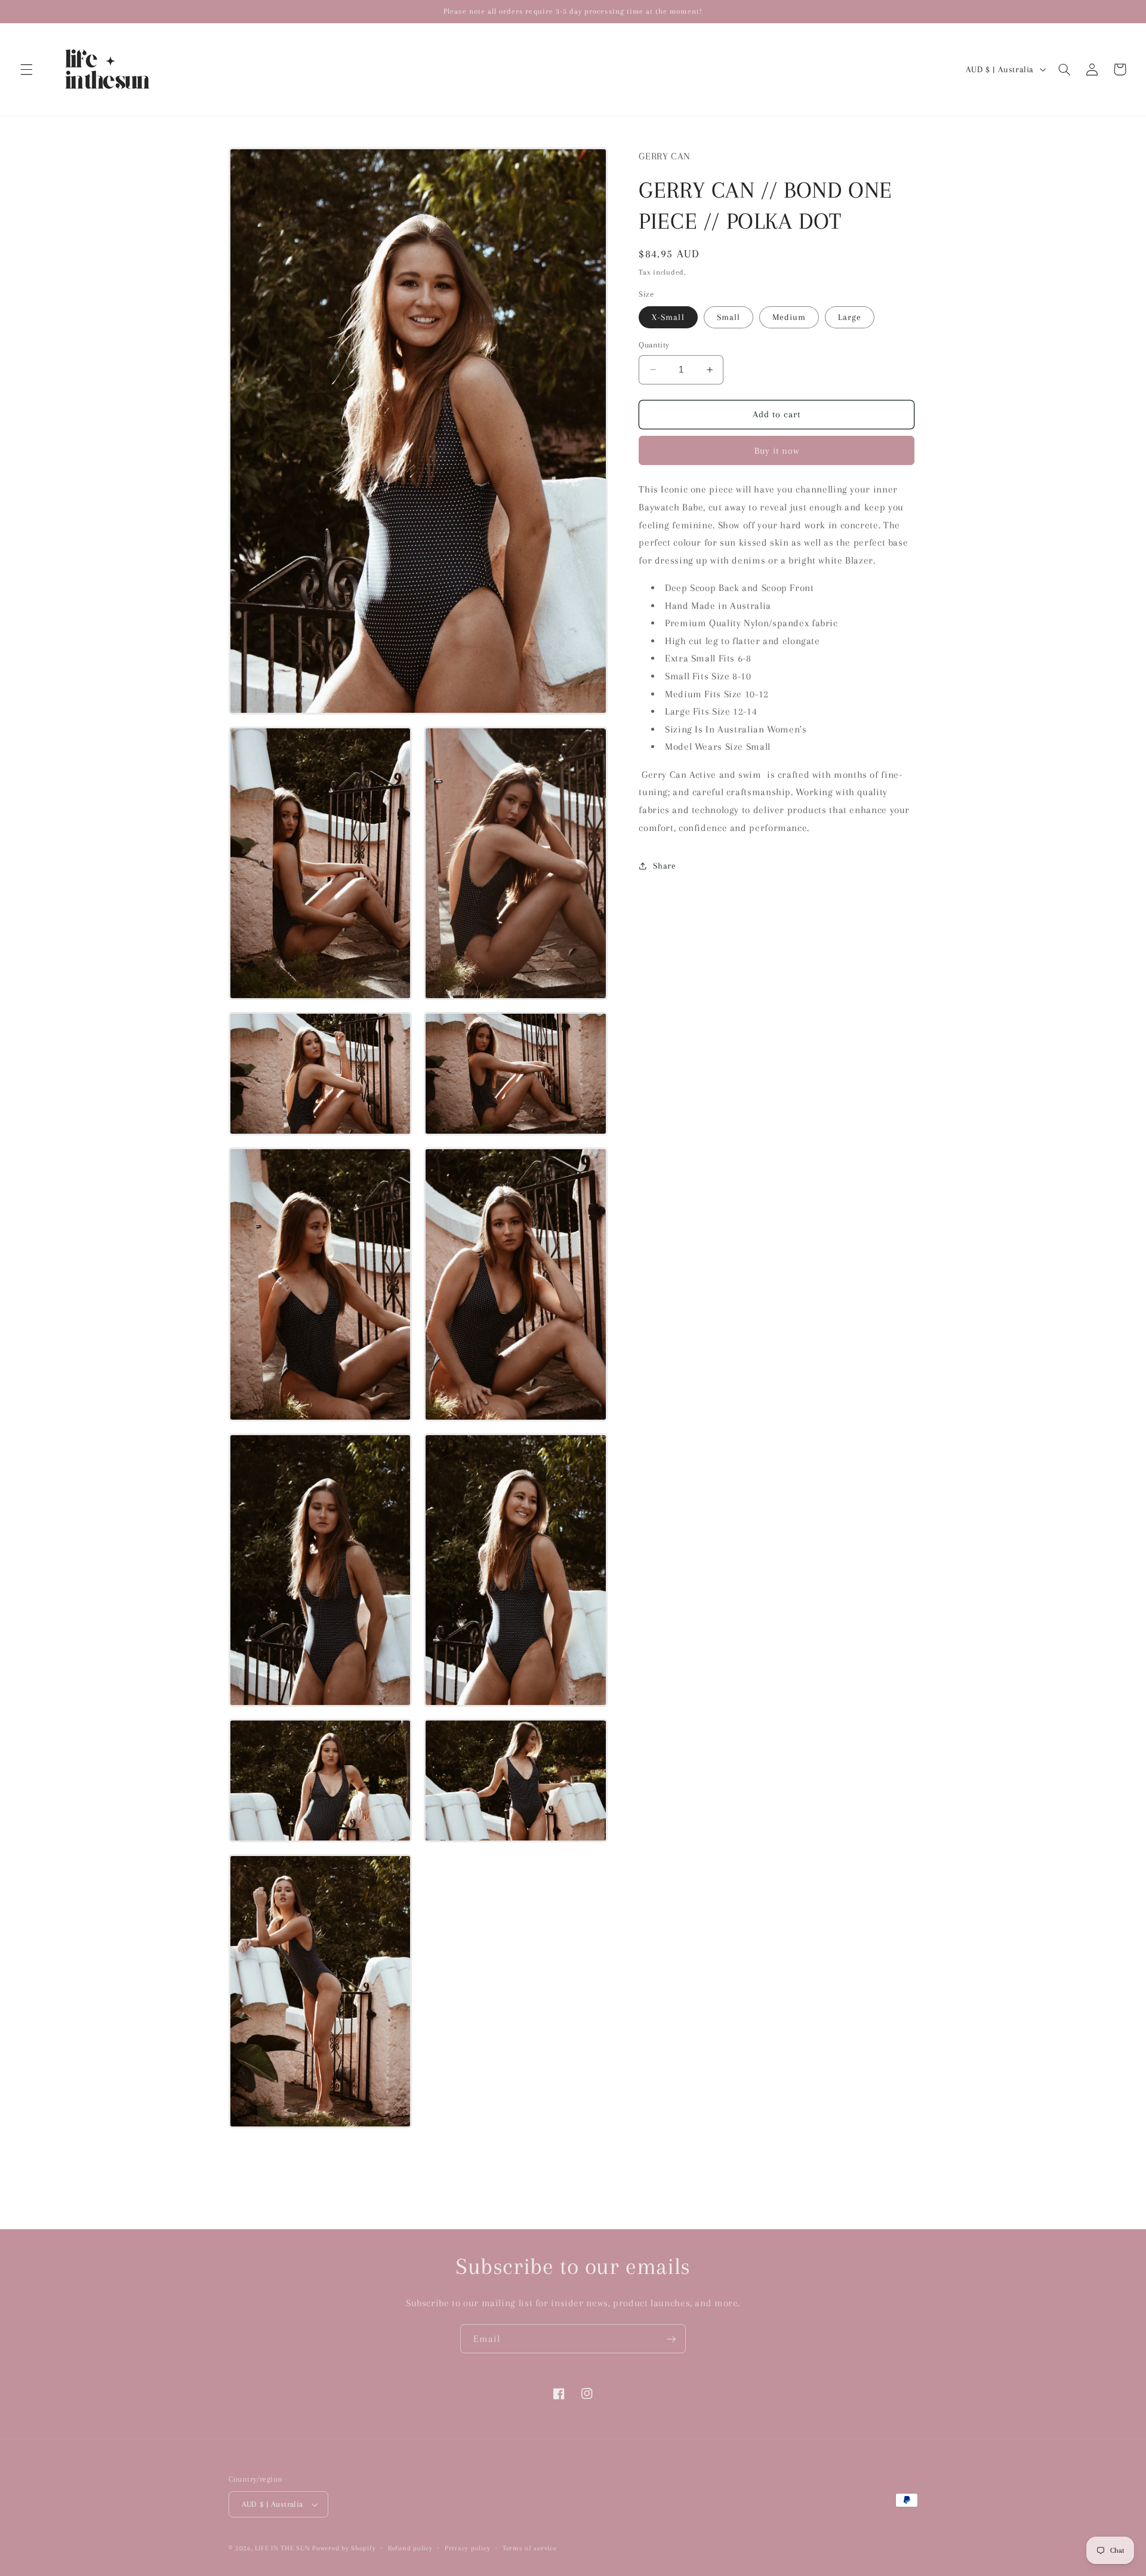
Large (850, 317)
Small (728, 317)
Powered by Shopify (344, 2548)
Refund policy (410, 2548)
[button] (26, 69)
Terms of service (530, 2548)
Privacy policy (467, 2548)
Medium (789, 317)
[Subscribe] (671, 2339)
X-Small (668, 317)
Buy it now (777, 450)
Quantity (654, 345)
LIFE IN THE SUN (284, 2548)
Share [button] (664, 865)
